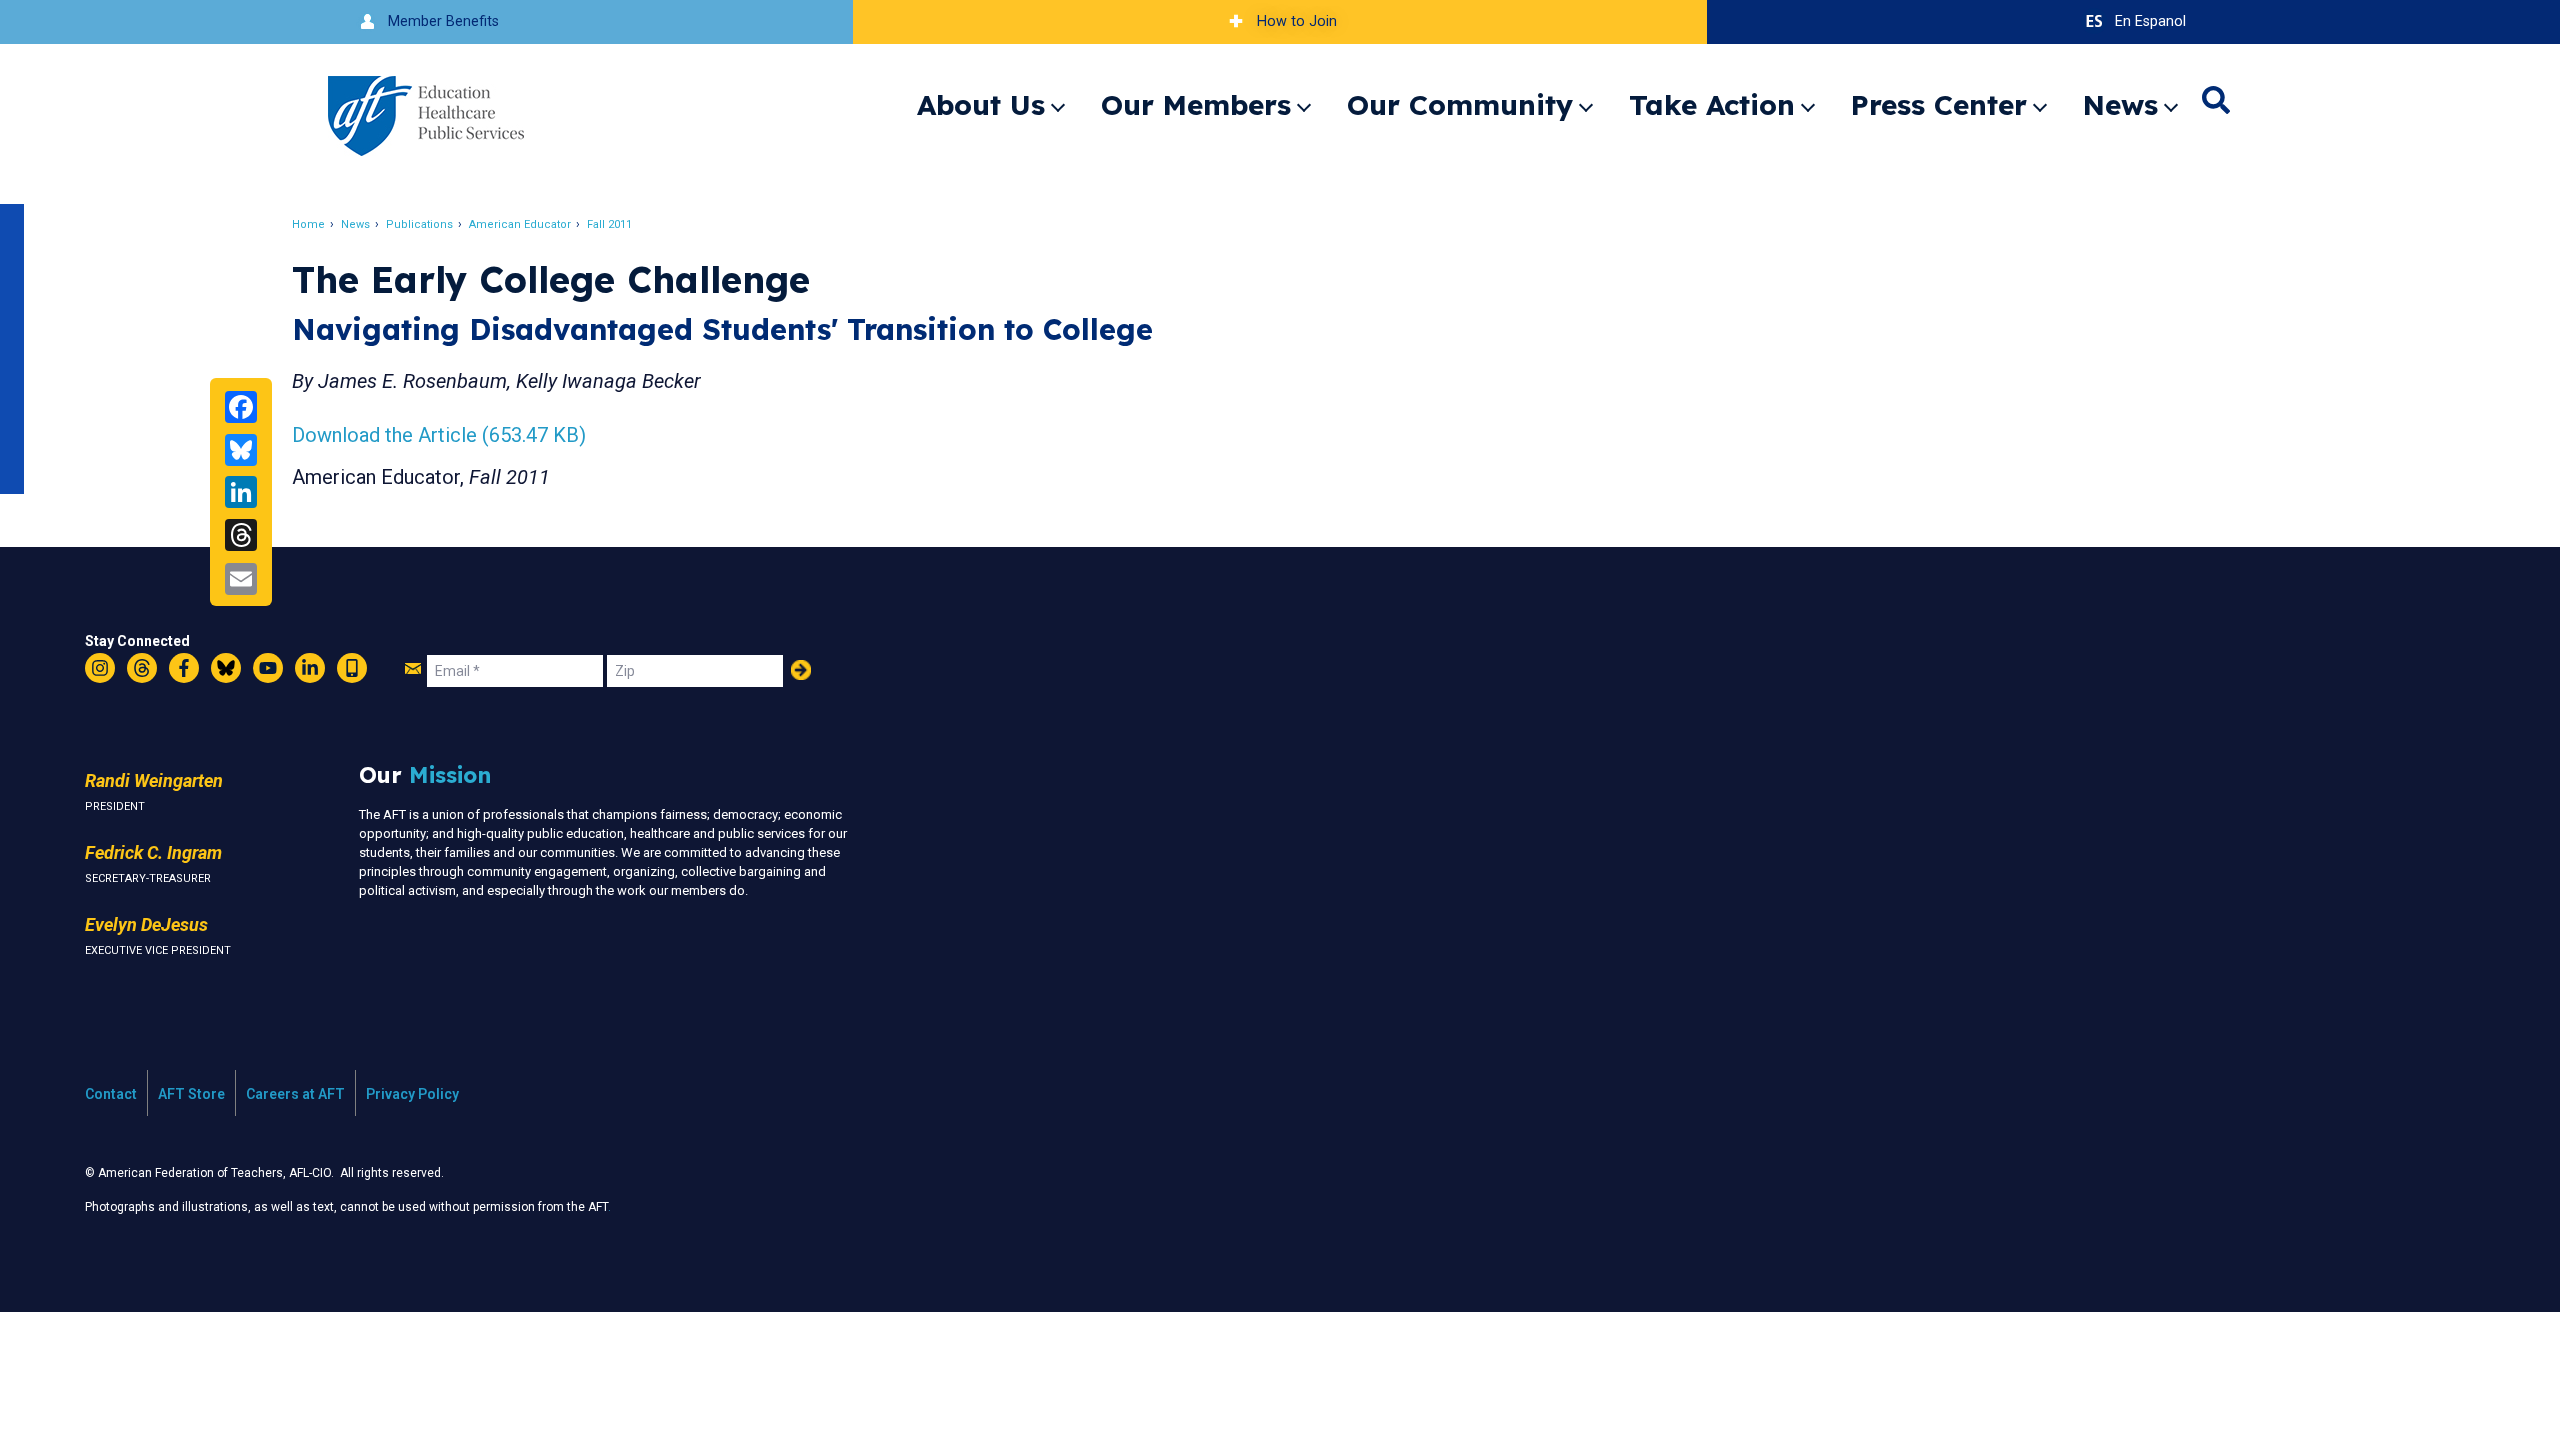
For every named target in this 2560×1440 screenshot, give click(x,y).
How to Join (1297, 21)
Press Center (1939, 104)
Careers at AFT (295, 1094)
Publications (419, 224)
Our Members (1196, 104)
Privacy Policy (412, 1094)
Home (308, 224)
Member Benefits (443, 21)
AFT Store (191, 1094)
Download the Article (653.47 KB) (439, 435)
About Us (981, 104)
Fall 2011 (609, 224)
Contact (111, 1094)
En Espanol (2150, 21)
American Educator (520, 224)
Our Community (1460, 104)
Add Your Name (801, 670)
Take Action (1712, 104)
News (2120, 104)
